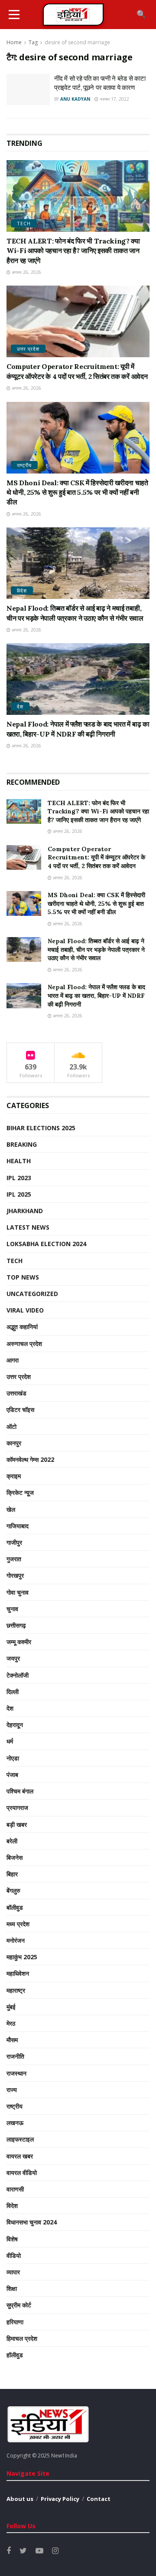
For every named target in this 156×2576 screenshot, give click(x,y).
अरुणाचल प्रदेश (24, 1344)
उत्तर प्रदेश (28, 349)
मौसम (12, 2040)
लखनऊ (15, 2123)
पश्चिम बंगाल (20, 1791)
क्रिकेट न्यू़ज (20, 1492)
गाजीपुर (14, 1542)
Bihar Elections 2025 (41, 1128)
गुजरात (14, 1559)
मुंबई (11, 2007)
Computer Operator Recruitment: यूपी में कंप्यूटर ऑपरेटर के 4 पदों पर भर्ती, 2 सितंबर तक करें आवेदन (96, 857)
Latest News (28, 1227)
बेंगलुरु (13, 1890)
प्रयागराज (17, 1808)
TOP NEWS (23, 1277)
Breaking (22, 1144)
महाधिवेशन (18, 1973)
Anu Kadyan (75, 99)
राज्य (12, 2090)
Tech (24, 223)
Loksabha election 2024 (46, 1244)
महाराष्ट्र (16, 1990)
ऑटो (11, 1426)
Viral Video (25, 1310)
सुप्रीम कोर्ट (19, 2305)
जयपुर (13, 1658)
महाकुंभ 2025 (22, 1957)
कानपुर (14, 1443)
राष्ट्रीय (24, 465)
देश (20, 706)
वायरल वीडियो (22, 2173)
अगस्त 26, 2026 (26, 272)
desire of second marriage (77, 42)
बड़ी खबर (17, 1824)
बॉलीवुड (15, 1907)
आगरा (13, 1360)
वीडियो (14, 2255)
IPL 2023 (19, 1178)
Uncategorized (32, 1294)
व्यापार (13, 2272)
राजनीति (15, 2056)
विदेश (22, 591)
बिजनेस (15, 1857)
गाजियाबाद (18, 1526)
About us (20, 2499)
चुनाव (12, 1609)
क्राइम (14, 1476)
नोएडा (13, 1758)
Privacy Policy (60, 2499)
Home (14, 42)
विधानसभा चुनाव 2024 (32, 2222)
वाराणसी (15, 2189)
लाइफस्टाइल (20, 2139)
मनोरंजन (16, 1940)
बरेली (12, 1841)
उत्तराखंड (16, 1393)
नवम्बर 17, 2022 (114, 99)
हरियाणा (15, 2322)
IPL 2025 (19, 1194)
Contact (99, 2499)
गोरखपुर (15, 1575)
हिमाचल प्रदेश (22, 2338)
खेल (11, 1509)
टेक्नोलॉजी (18, 1675)
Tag (33, 42)
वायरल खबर (20, 2156)
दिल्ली (13, 1692)
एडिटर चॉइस (20, 1410)
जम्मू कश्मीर (19, 1642)
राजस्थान (16, 2073)
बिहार (12, 1874)
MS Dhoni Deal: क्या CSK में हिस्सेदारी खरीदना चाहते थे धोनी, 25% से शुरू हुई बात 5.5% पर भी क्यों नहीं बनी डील (77, 492)
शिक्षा (12, 2288)
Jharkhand (25, 1211)
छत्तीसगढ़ (16, 1625)
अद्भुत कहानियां (22, 1327)
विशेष (12, 2239)
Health (19, 1161)
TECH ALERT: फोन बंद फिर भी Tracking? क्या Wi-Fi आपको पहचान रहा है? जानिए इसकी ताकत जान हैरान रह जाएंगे (73, 251)
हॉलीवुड (15, 2355)
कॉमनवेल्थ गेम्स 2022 (30, 1459)
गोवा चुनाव (18, 1592)
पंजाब (12, 1775)
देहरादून (15, 1725)
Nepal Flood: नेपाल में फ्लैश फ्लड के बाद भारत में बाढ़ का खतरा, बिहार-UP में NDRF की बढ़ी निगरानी (96, 995)
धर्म (10, 1741)
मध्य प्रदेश (18, 1924)
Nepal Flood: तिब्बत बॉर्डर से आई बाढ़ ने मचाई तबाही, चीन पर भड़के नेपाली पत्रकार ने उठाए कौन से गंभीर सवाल (96, 949)
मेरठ (11, 2023)
